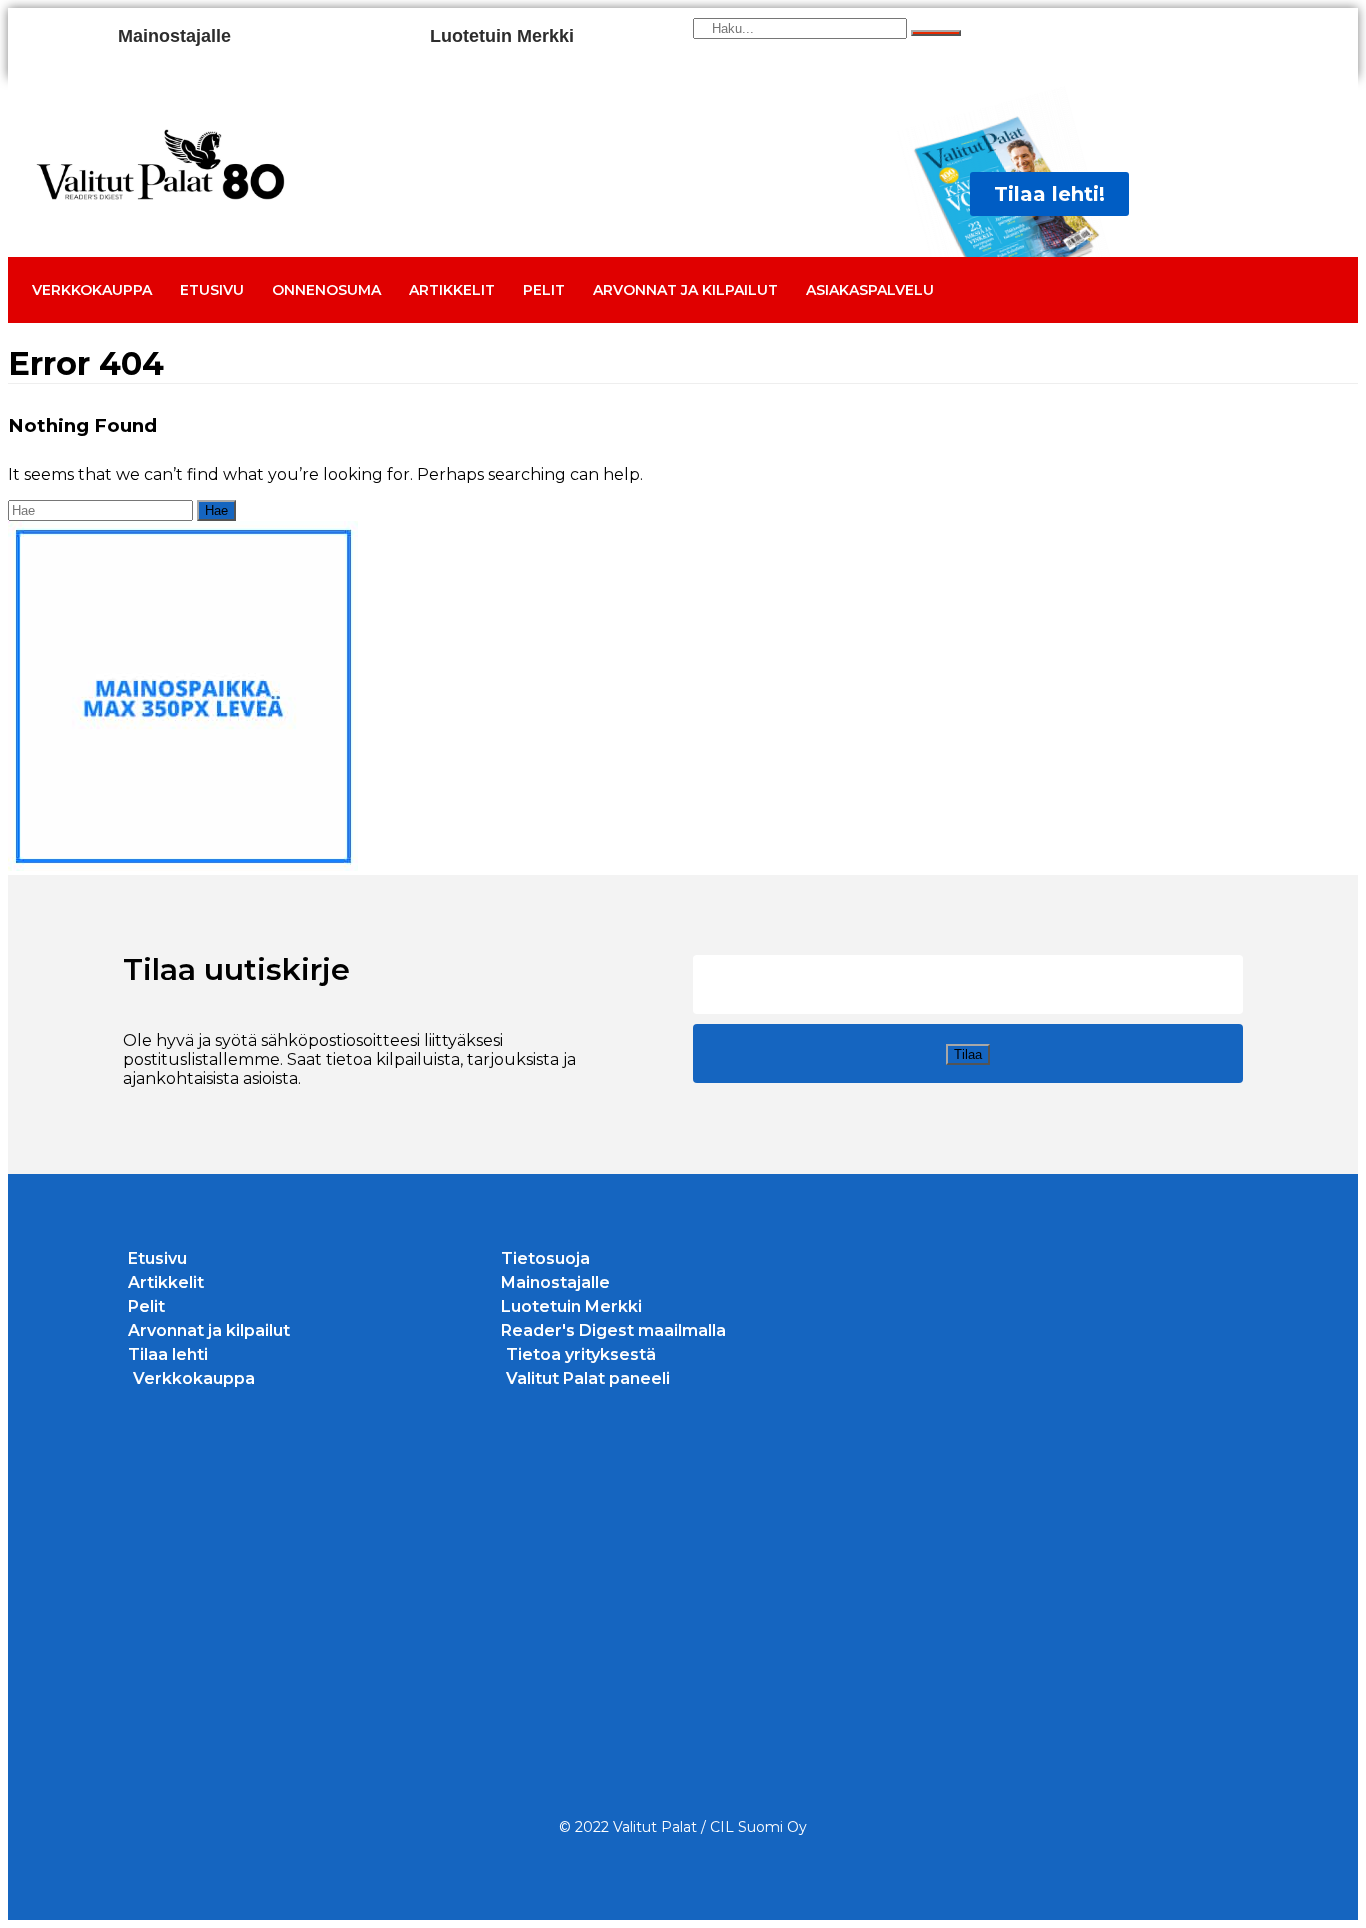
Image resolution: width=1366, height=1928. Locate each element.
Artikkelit (452, 290)
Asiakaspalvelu (870, 290)
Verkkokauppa (92, 290)
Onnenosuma (326, 290)
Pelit (544, 290)
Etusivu (212, 290)
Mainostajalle (174, 36)
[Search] (936, 33)
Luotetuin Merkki (502, 36)
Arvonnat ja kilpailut (685, 290)
